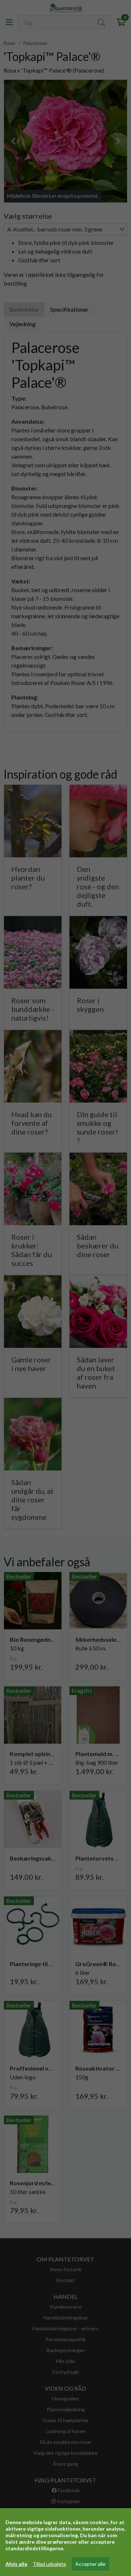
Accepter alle (90, 2564)
